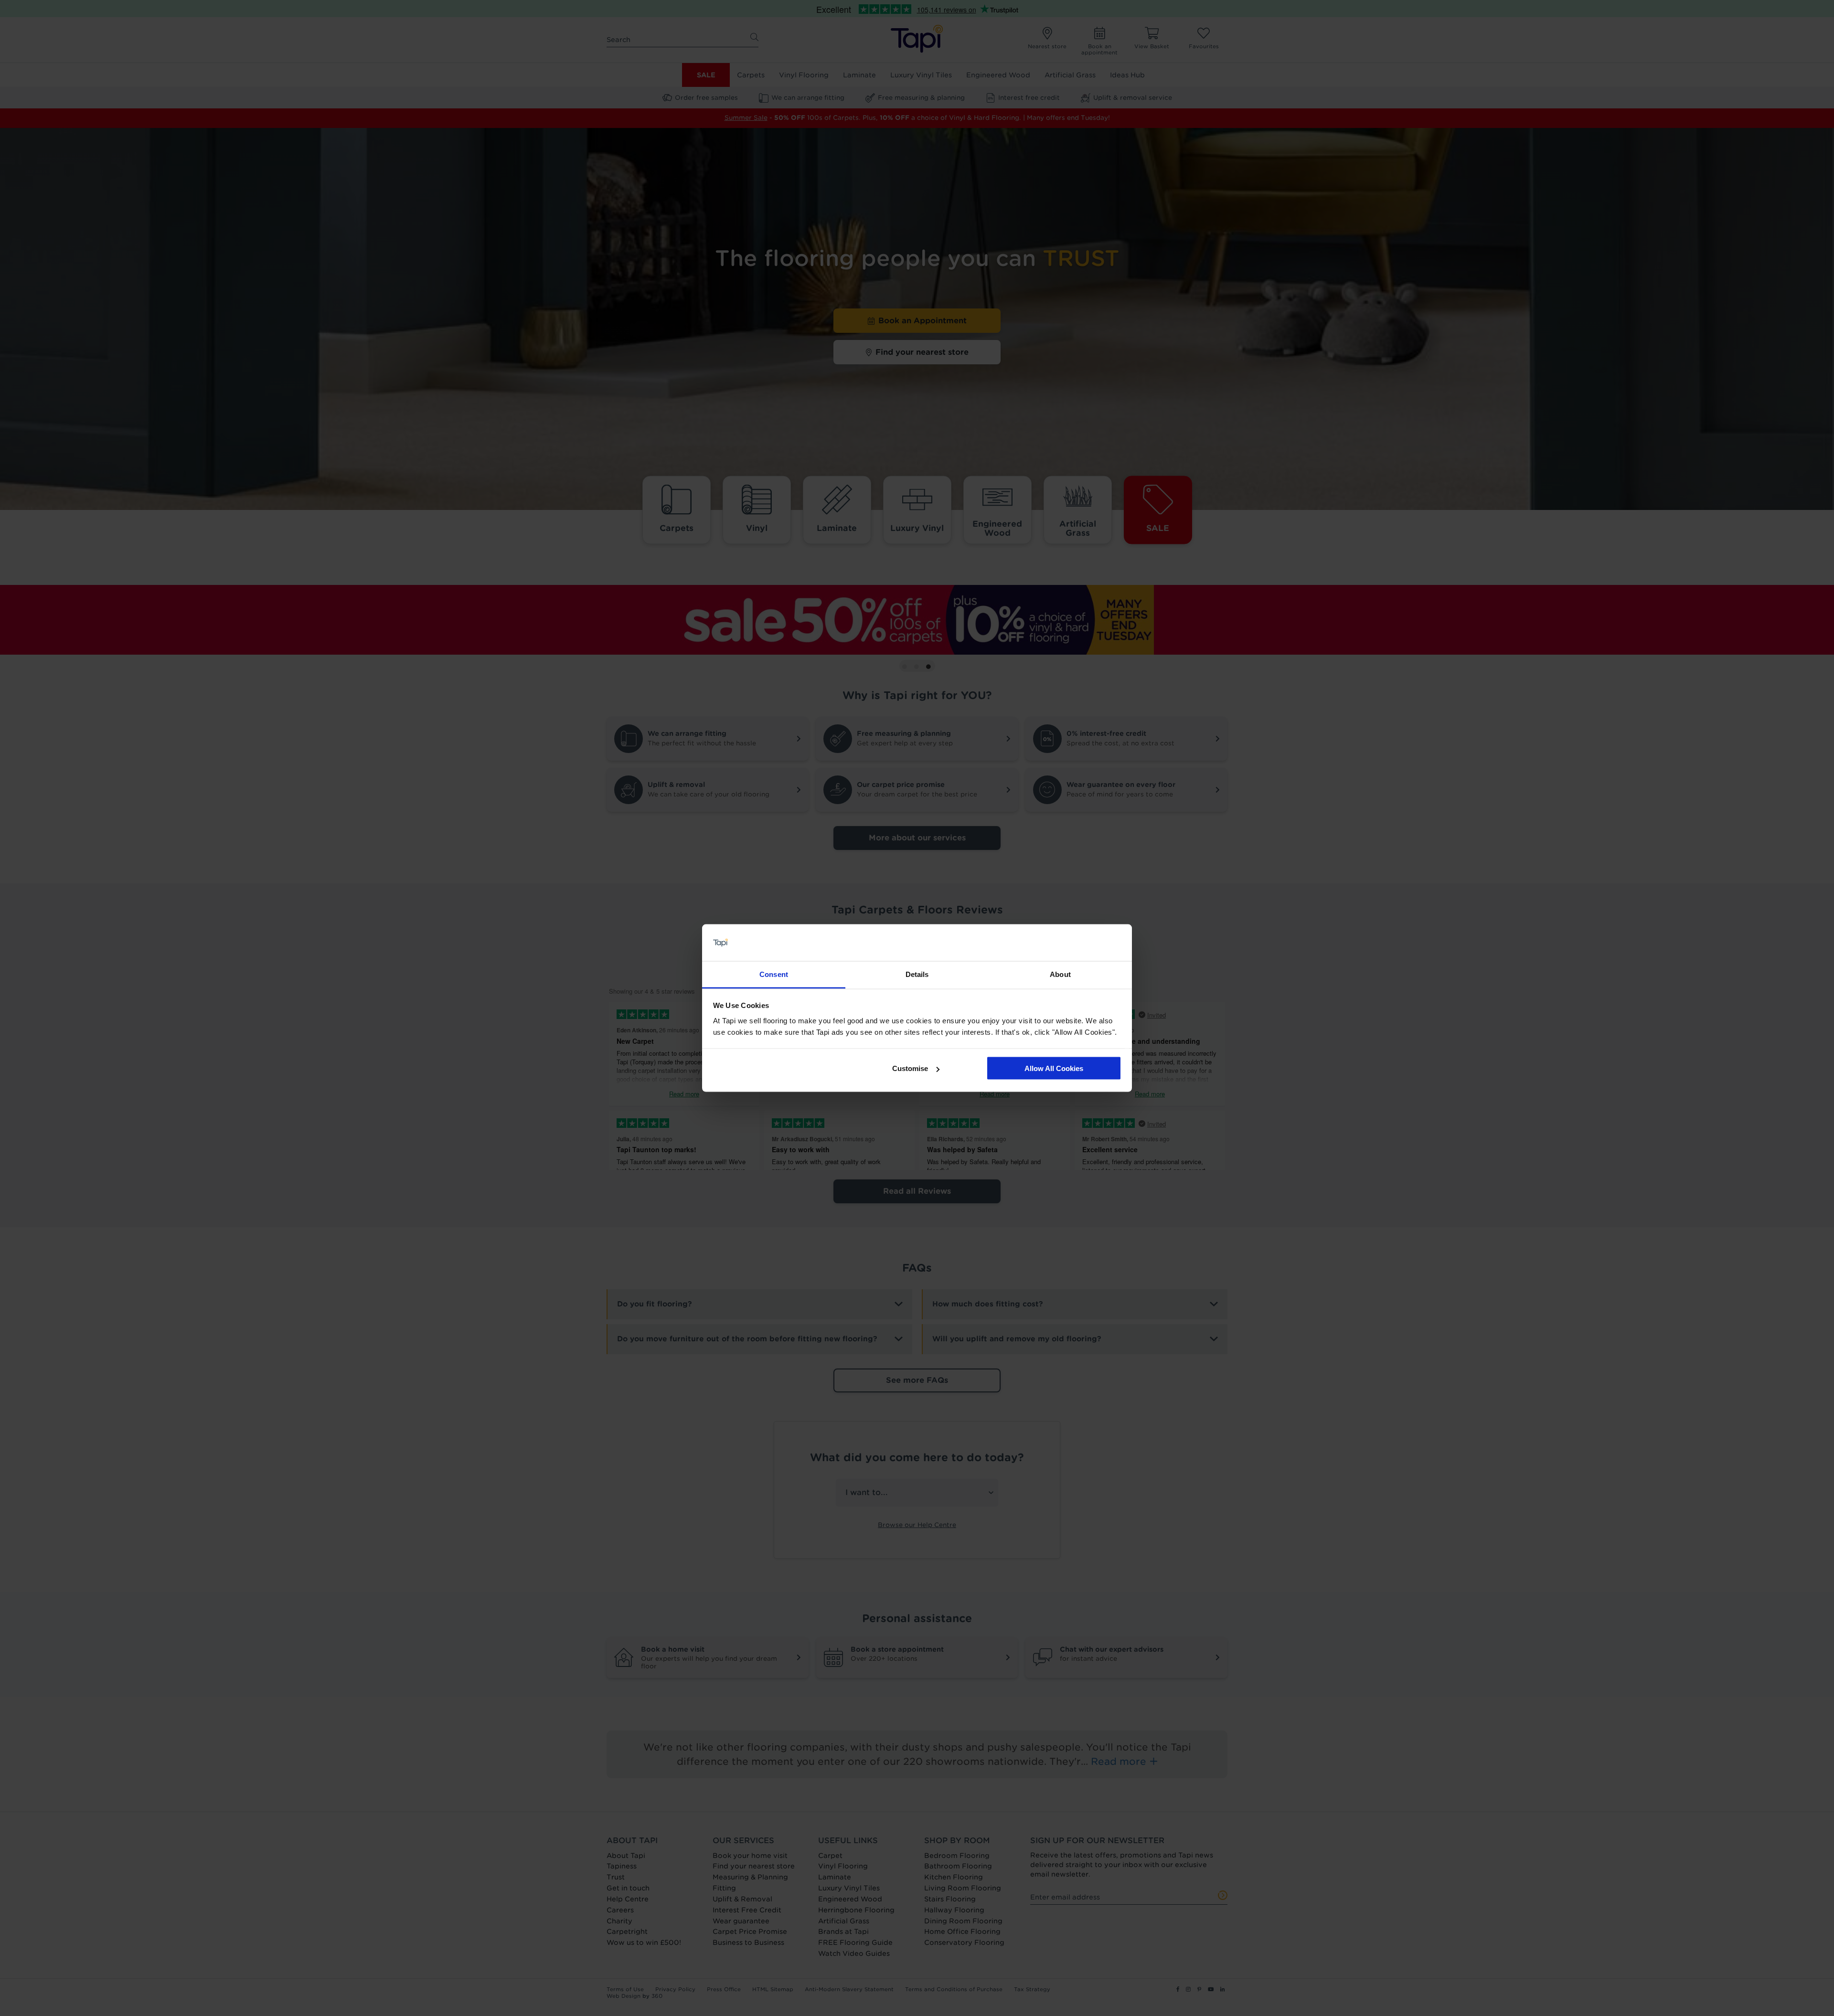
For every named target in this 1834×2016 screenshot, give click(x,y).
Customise (910, 1068)
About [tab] (1060, 974)
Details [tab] (917, 974)
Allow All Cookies (1054, 1068)
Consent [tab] (774, 974)
